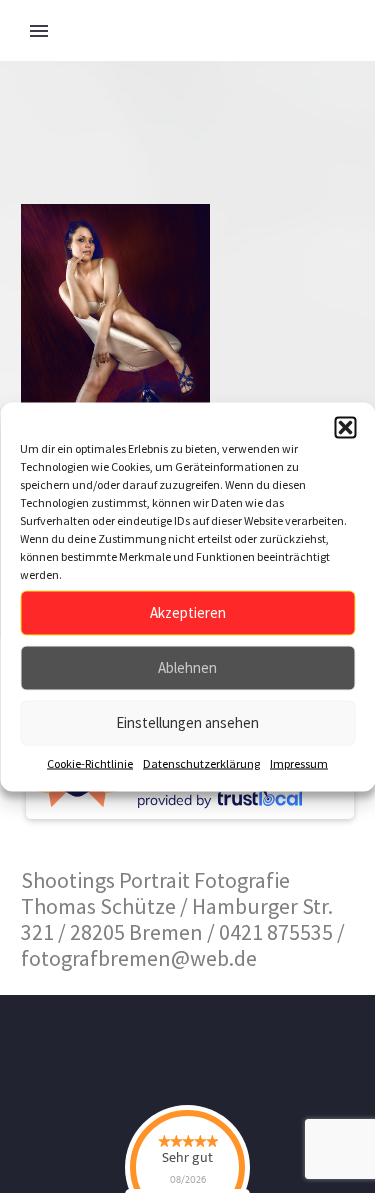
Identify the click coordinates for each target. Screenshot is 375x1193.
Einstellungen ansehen (187, 722)
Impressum (299, 762)
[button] (345, 427)
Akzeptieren (188, 612)
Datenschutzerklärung (201, 762)
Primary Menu (39, 31)
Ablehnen (187, 667)
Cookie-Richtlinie (90, 762)
